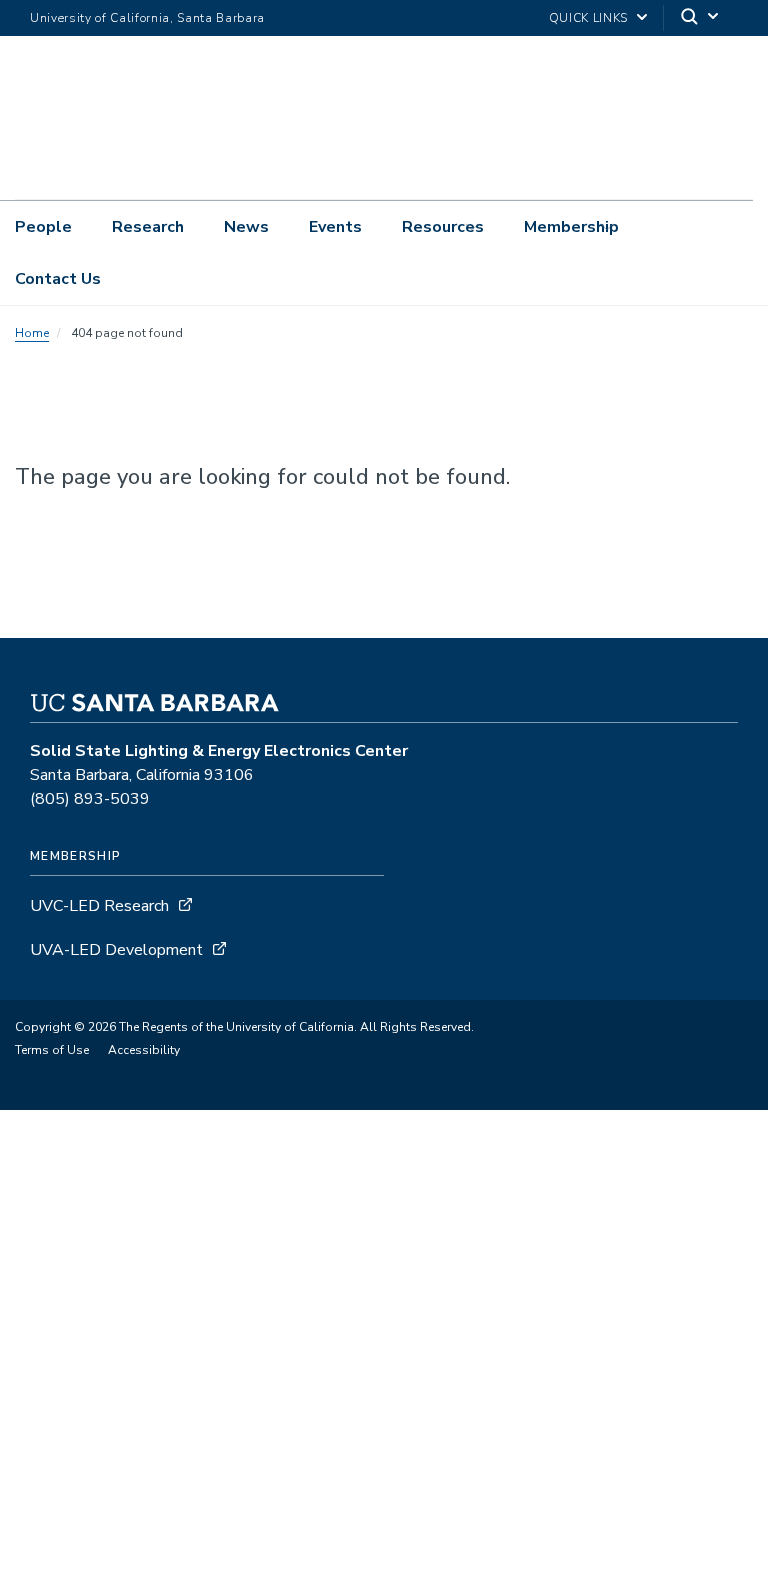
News (246, 227)
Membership (571, 227)
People (43, 227)
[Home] (224, 171)
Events (335, 227)
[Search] (701, 18)
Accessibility (144, 1050)
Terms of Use (52, 1050)
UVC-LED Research (99, 906)
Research (148, 227)
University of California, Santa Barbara (147, 18)
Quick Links (588, 18)
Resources (443, 227)
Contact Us (58, 279)
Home (32, 333)
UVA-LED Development (118, 950)
